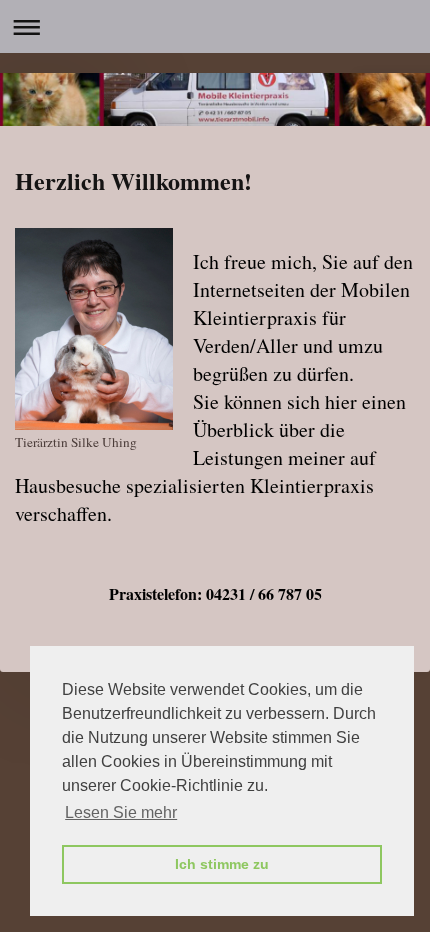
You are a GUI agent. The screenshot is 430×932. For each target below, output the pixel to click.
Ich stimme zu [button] (222, 864)
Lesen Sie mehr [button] (121, 812)
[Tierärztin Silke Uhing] (94, 329)
